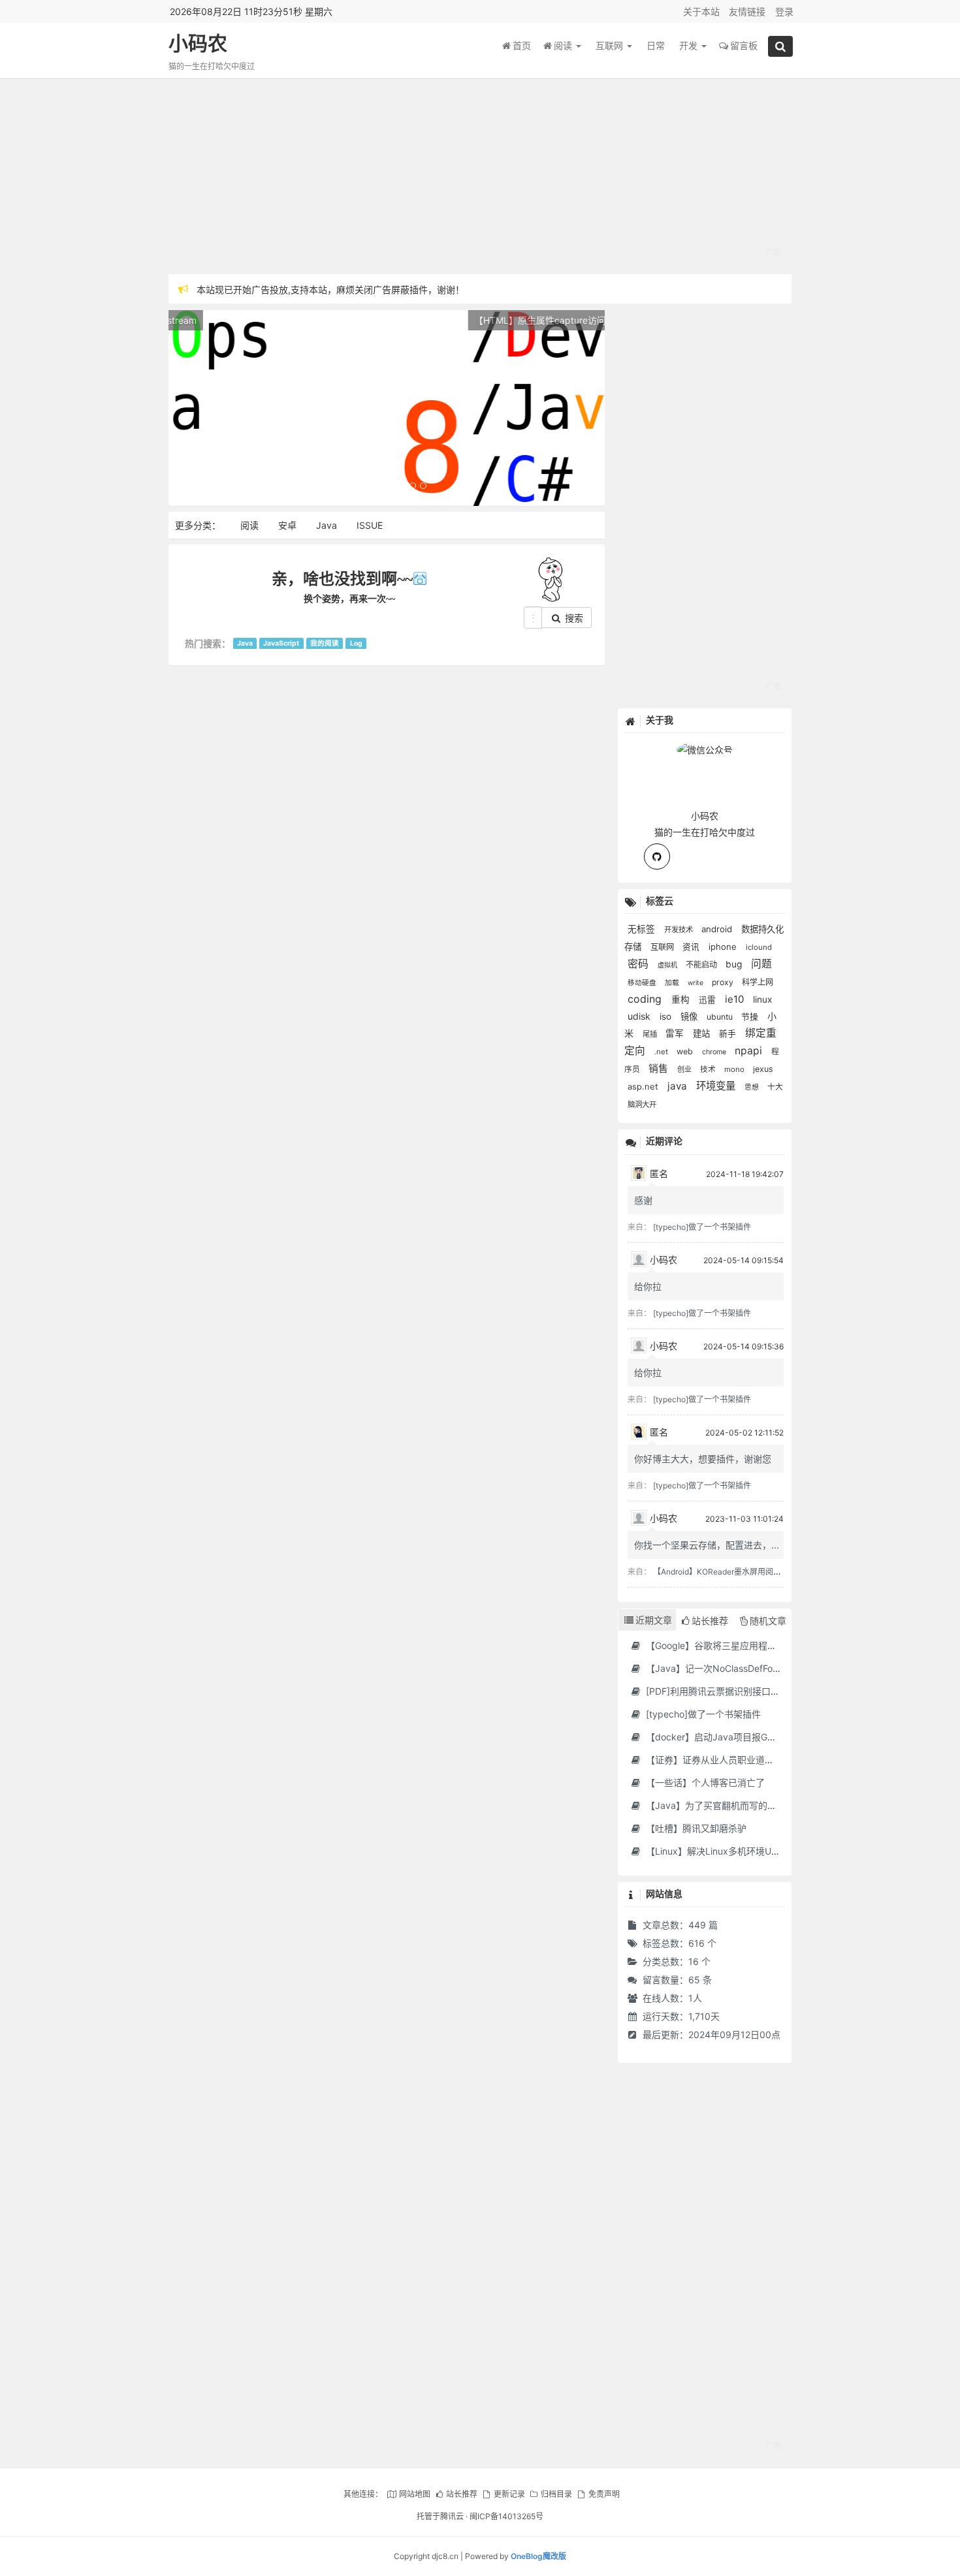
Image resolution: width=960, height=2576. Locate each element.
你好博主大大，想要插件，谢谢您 (703, 1459)
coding (646, 999)
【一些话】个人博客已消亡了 (704, 1783)
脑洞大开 (642, 1105)
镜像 (690, 1016)
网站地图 (414, 2494)
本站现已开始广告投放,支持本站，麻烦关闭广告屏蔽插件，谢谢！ (330, 289)
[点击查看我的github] (657, 856)
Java (327, 525)
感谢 (643, 1200)
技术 (709, 1069)
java (679, 1086)
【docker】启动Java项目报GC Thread (725, 1737)
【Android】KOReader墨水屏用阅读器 (721, 1572)
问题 (761, 964)
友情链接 (747, 11)
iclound (759, 947)
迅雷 (709, 1000)
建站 (703, 1033)
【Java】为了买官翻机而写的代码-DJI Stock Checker (757, 1805)
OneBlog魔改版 (538, 2556)
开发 (690, 45)
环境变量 (717, 1086)
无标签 (643, 929)
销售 (660, 1069)
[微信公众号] (705, 748)
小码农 (198, 43)
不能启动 (702, 965)
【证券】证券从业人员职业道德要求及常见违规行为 (750, 1760)
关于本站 (701, 11)
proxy (724, 982)
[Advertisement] (480, 176)
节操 (751, 1017)
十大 (775, 1087)
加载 (673, 983)
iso (667, 1016)
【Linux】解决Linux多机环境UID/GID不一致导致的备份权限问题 (776, 1851)
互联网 (611, 45)
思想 (753, 1087)
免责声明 (604, 2494)
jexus (763, 1069)
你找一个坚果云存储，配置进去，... (707, 1545)
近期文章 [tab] (654, 1620)
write (696, 982)
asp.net (644, 1087)
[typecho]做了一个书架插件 (702, 1227)
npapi (750, 1051)
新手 (729, 1034)
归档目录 (556, 2494)
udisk (640, 1016)
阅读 (564, 45)
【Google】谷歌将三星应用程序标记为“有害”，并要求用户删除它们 (782, 1645)
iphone (724, 947)
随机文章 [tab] (768, 1621)
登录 (784, 11)
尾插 (651, 1034)
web (686, 1051)
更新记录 (509, 2494)
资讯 (692, 947)
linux (762, 999)
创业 (685, 1069)
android (718, 929)
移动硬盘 (643, 983)
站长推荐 (462, 2494)
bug (735, 964)
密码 (639, 964)
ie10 (736, 999)
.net (662, 1052)
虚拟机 (668, 965)
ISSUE (370, 525)
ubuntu (721, 1017)
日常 (656, 45)
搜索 (573, 618)
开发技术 (680, 930)
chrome (715, 1052)
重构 (682, 999)
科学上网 (758, 982)
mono (735, 1069)
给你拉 (648, 1286)
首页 (522, 45)
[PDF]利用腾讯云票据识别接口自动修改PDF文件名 (748, 1691)
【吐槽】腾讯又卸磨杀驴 (695, 1828)
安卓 (287, 525)
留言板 (744, 45)
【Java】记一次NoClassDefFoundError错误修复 (744, 1668)
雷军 (676, 1033)
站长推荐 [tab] (710, 1621)
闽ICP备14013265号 (506, 2516)
